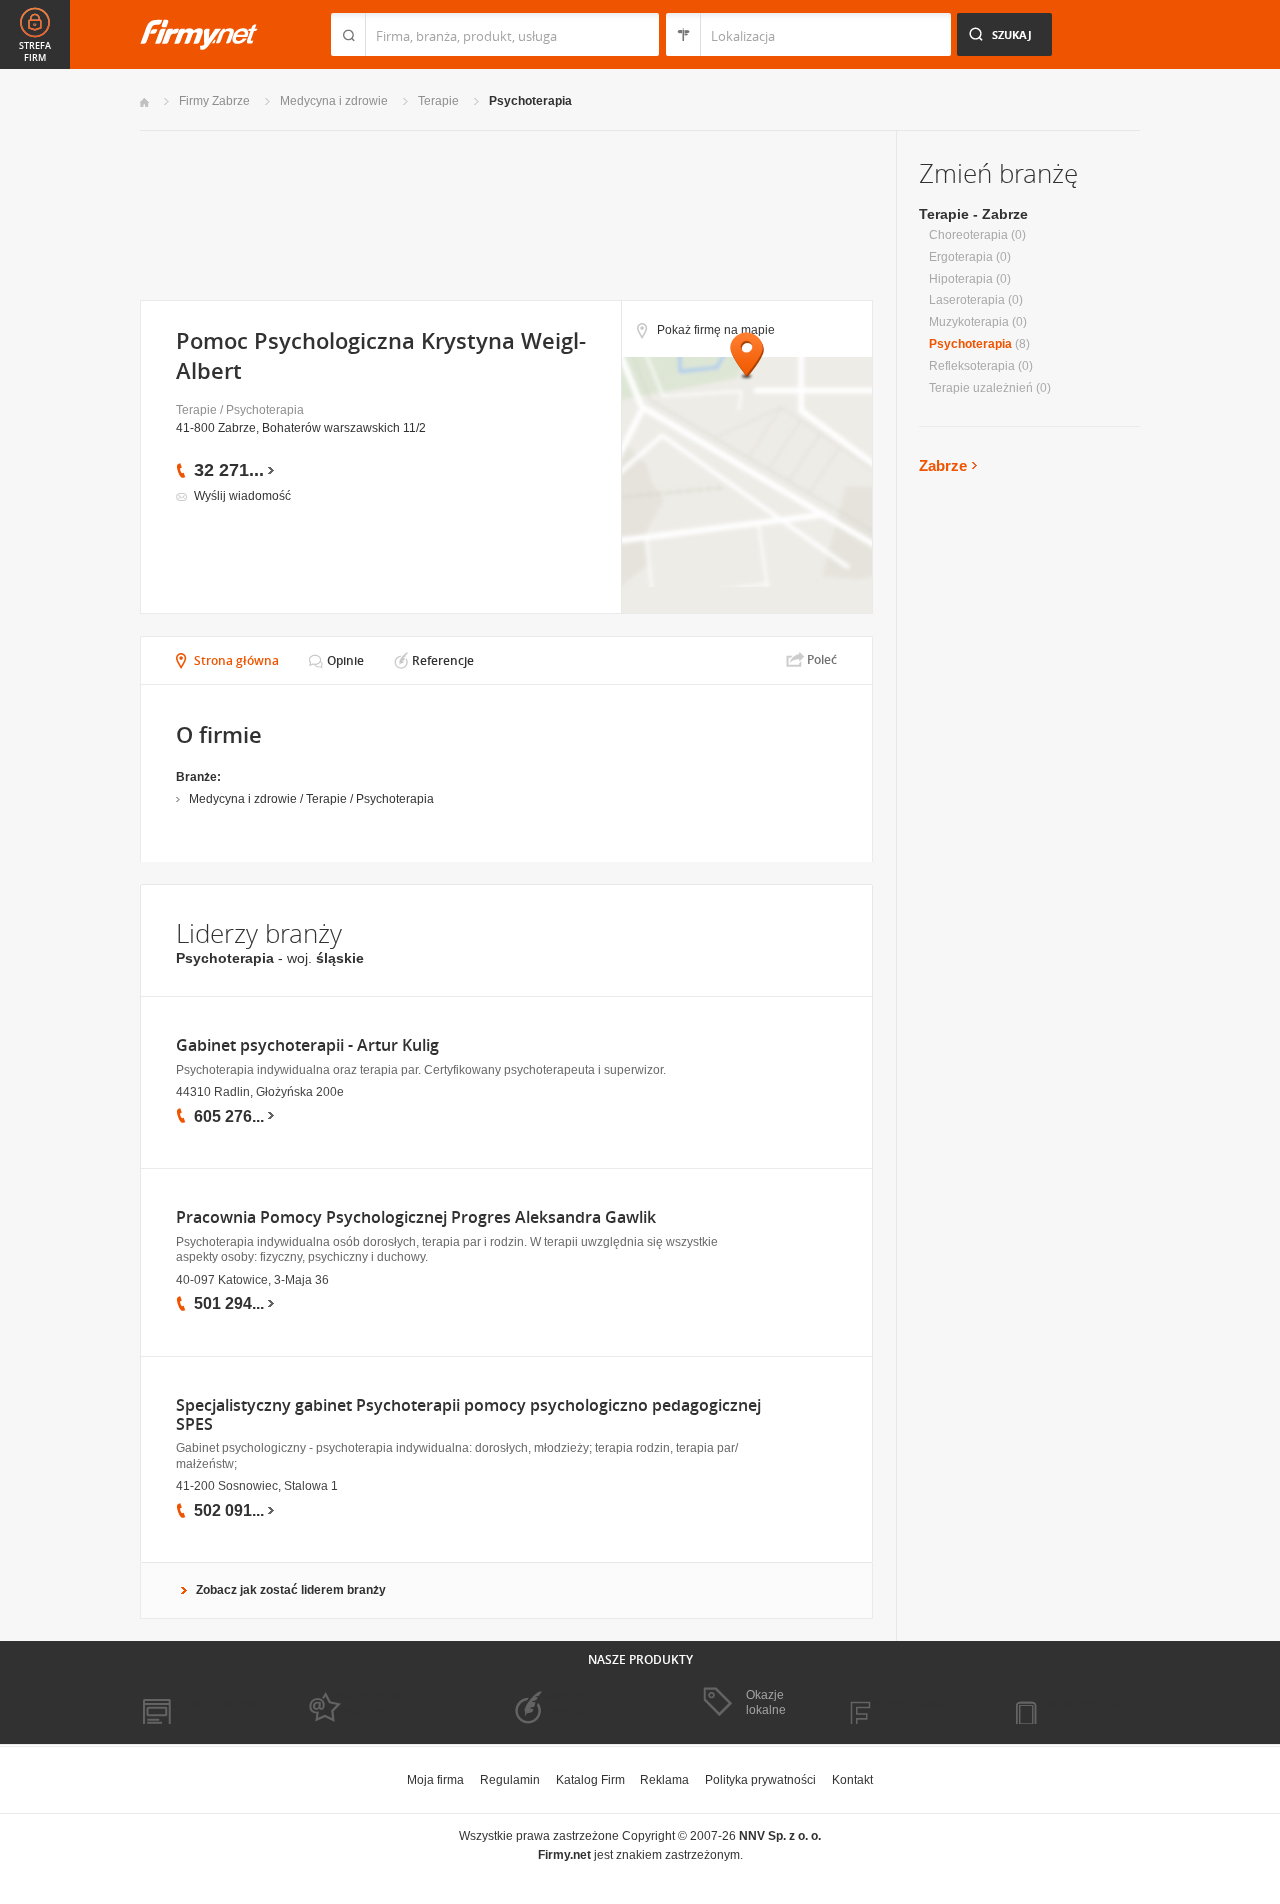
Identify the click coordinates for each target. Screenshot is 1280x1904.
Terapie (438, 101)
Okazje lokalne (766, 1702)
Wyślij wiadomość (242, 496)
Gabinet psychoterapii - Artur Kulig (307, 1045)
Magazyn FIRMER (909, 1704)
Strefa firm (35, 52)
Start (144, 102)
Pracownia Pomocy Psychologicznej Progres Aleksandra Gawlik (416, 1217)
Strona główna (236, 660)
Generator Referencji (556, 1703)
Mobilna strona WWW (198, 1704)
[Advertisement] (505, 213)
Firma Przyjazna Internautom (368, 1703)
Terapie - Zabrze (973, 214)
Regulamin (510, 1780)
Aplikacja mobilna (1072, 1704)
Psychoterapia (530, 101)
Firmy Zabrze (214, 101)
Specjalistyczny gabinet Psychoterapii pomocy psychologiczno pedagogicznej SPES (468, 1415)
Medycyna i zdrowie (334, 101)
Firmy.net (199, 34)
